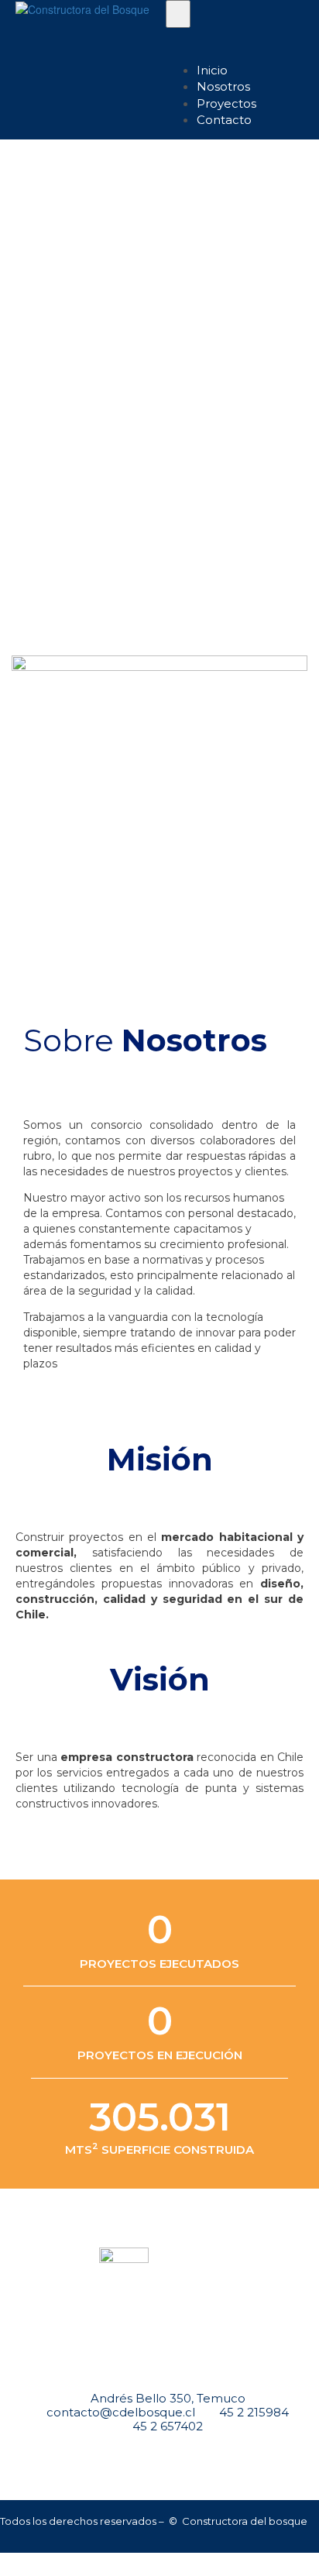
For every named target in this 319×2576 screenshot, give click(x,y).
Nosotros (223, 86)
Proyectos (226, 103)
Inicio (212, 70)
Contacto (224, 120)
